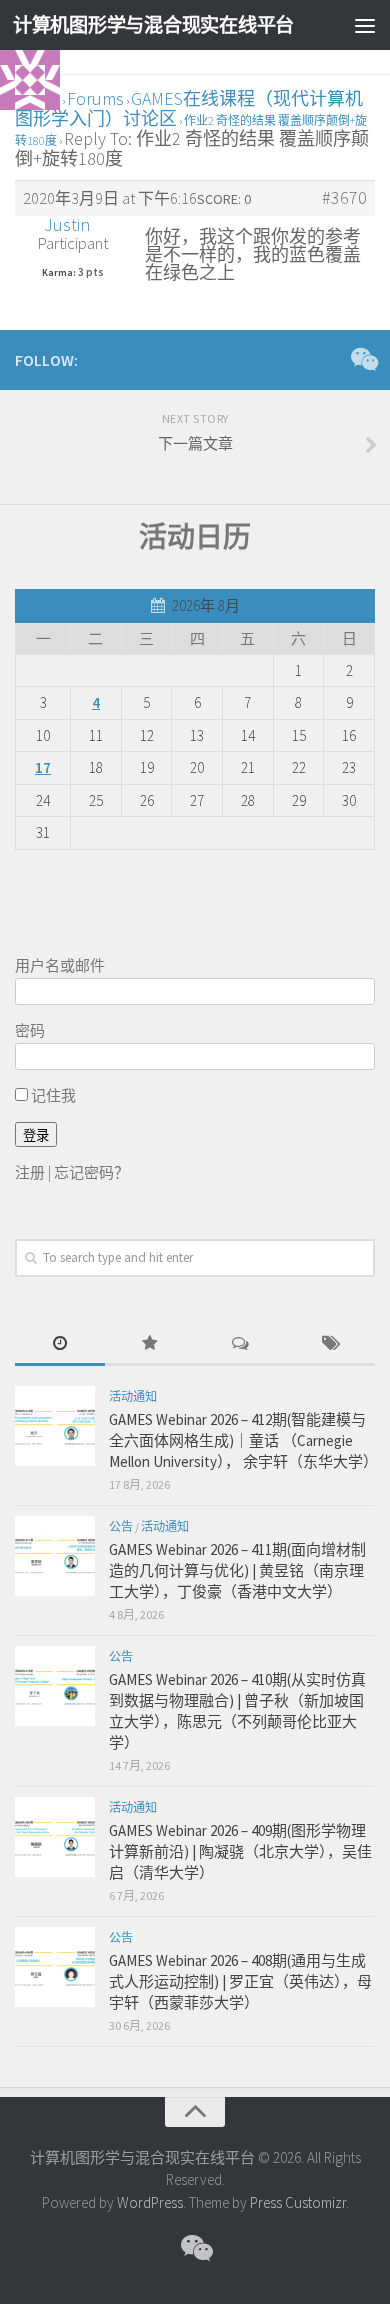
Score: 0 (224, 199)
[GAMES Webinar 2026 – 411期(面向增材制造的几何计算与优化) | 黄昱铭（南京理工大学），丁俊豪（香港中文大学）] (55, 1556)
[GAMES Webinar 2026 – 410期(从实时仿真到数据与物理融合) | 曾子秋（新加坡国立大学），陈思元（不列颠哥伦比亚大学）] (55, 1686)
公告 (121, 1526)
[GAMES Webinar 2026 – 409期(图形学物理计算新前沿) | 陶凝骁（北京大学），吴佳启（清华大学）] (55, 1837)
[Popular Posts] (150, 1344)
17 (43, 767)
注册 (30, 1172)
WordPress (150, 2202)
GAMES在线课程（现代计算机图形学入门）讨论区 (189, 108)
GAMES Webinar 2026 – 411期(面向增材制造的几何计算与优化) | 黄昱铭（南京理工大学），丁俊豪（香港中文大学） (237, 1570)
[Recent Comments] (240, 1344)
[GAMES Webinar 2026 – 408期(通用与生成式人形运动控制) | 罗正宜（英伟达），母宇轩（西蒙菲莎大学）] (55, 1967)
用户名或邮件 (60, 965)
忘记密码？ (91, 1172)
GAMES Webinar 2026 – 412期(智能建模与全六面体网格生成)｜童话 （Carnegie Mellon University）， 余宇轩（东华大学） (243, 1440)
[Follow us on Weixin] (363, 359)
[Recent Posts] (60, 1344)
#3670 (344, 198)
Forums (95, 98)
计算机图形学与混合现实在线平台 (153, 25)
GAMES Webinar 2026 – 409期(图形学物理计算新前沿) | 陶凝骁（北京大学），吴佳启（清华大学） (240, 1851)
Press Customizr (298, 2202)
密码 (30, 1030)
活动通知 (133, 1396)
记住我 (52, 1095)
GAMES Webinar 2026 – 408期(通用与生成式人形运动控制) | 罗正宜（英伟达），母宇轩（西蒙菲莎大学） (240, 1981)
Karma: (59, 273)
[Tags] (330, 1344)
